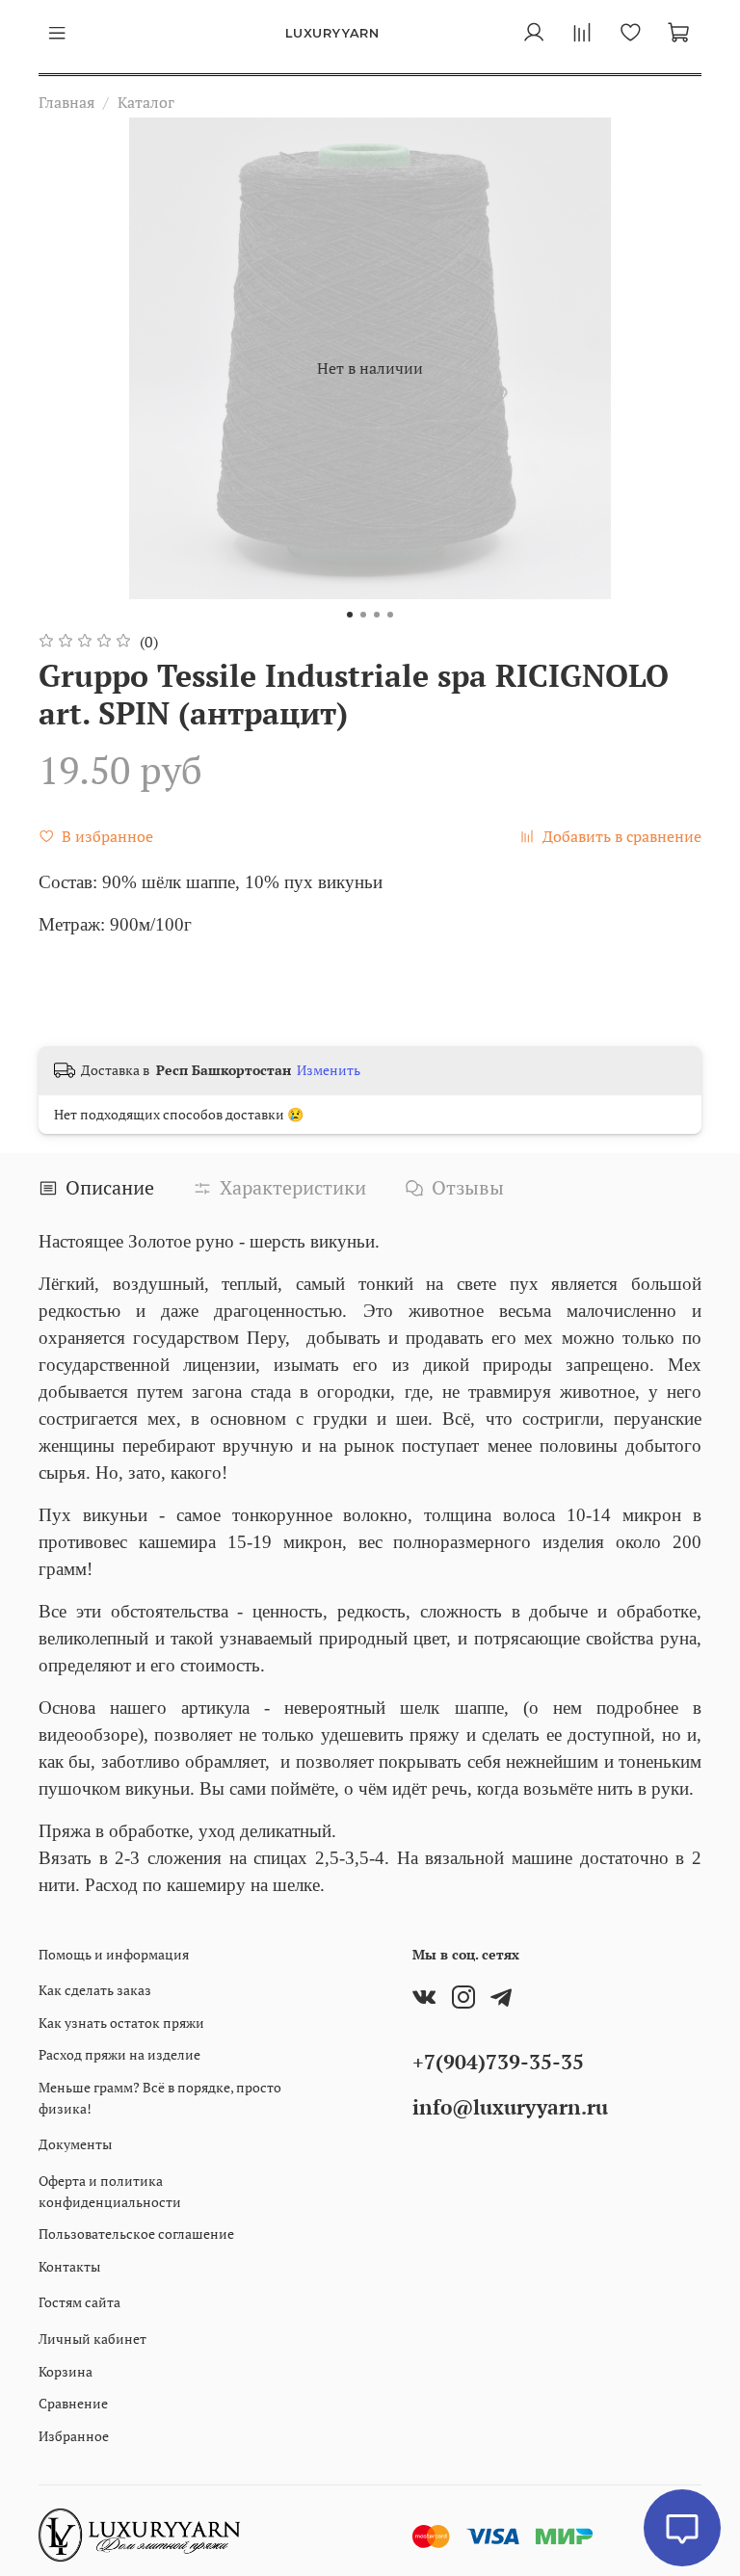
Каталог (146, 102)
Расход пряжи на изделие (119, 2054)
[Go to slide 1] (350, 615)
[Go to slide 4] (390, 615)
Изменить (329, 1070)
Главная (66, 102)
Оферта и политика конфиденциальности (110, 2191)
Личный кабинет (92, 2339)
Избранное (74, 2436)
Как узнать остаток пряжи (121, 2023)
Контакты (69, 2266)
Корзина (66, 2371)
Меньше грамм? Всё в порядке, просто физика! (160, 2098)
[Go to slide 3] (377, 615)
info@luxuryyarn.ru (510, 2107)
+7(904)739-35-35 (498, 2062)
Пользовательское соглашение (136, 2234)
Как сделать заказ (95, 1990)
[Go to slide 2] (363, 615)
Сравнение (73, 2403)
